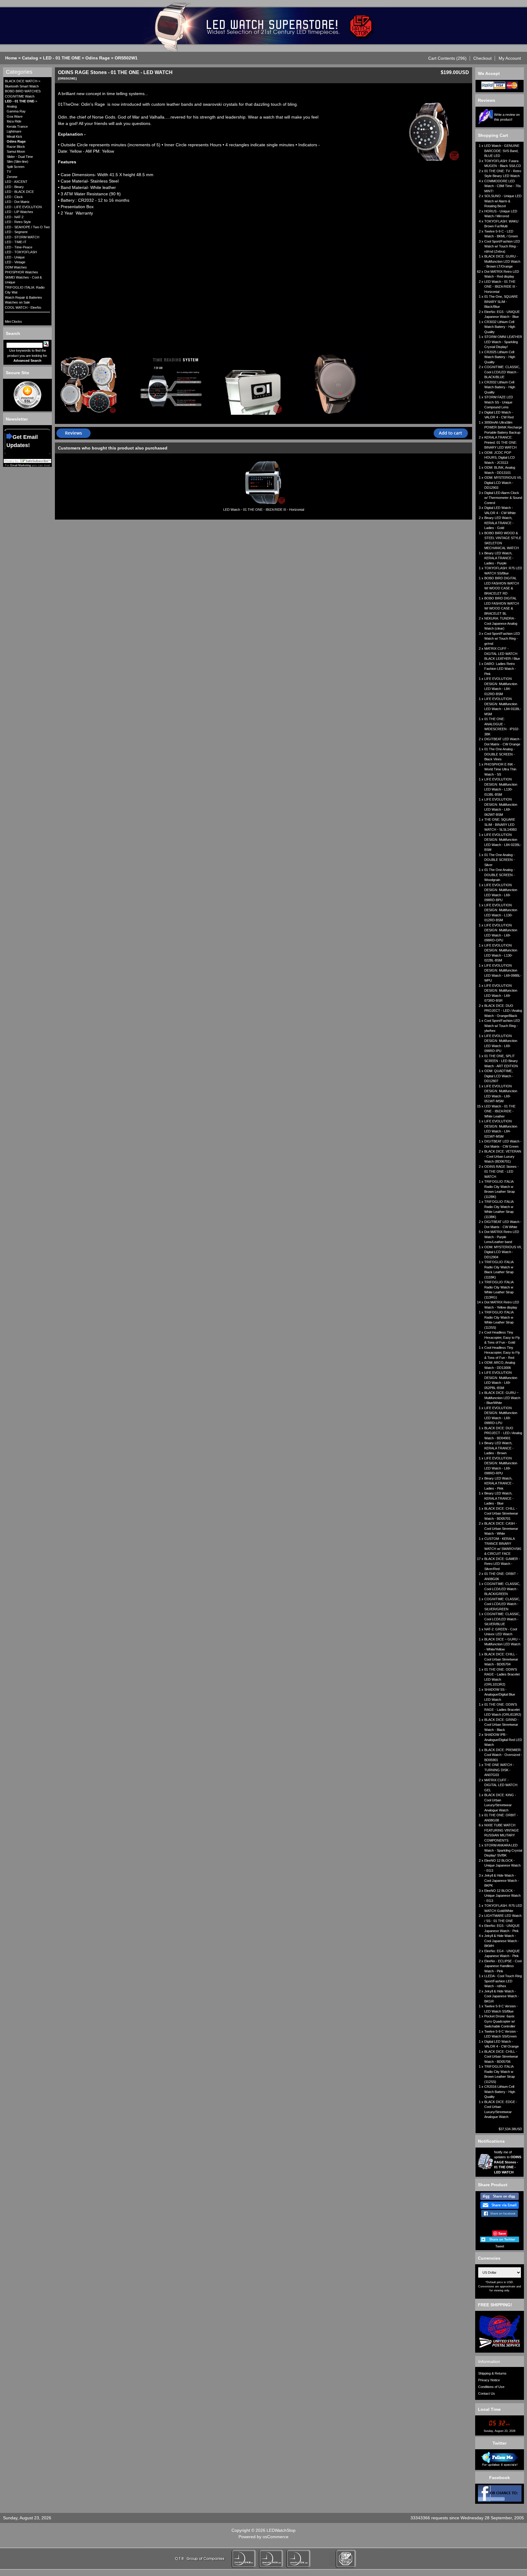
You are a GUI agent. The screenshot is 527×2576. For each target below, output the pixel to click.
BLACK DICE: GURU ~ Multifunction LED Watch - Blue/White (502, 1398)
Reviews (487, 100)
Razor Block (16, 147)
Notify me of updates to (508, 2162)
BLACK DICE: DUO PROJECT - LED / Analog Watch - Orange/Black (503, 1011)
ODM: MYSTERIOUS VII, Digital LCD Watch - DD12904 (503, 1252)
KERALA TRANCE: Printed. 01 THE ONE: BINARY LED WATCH (501, 442)
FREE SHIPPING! (495, 2305)
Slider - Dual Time (20, 157)
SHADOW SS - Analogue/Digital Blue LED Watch (500, 1695)
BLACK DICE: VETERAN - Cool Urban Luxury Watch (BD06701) (503, 1156)
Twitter (500, 2443)
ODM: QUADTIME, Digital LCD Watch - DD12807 (499, 1076)
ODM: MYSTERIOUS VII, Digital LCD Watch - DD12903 (503, 483)
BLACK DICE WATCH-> (23, 81)
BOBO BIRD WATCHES (23, 91)
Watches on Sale (17, 302)
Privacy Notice (489, 2380)
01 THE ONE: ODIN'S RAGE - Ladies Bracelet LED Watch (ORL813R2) (503, 1709)
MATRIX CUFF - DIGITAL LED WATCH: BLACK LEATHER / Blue (502, 654)
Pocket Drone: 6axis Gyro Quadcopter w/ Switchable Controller (500, 2021)
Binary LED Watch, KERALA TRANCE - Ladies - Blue (499, 1498)
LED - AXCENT (16, 182)
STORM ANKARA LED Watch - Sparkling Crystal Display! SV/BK (503, 1850)
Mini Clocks (13, 322)
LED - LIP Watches (19, 212)
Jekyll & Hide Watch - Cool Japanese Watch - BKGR (502, 1996)
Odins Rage (98, 58)
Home (11, 58)
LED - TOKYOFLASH (21, 252)
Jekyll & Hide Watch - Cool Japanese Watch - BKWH (502, 1941)
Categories (19, 72)
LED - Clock (14, 197)
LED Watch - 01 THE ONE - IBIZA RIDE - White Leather (500, 1111)
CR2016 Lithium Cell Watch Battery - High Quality (500, 2092)
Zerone (12, 177)
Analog (12, 106)
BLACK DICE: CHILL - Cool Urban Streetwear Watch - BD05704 (501, 1659)
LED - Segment (16, 232)
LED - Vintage (15, 262)
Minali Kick (14, 137)
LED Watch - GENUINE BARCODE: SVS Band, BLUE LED (502, 151)
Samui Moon (16, 151)
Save (502, 2233)
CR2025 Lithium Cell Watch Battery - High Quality (500, 357)
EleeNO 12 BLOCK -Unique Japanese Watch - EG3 (502, 1865)
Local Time (489, 2409)
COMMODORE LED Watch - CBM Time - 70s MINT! (503, 186)
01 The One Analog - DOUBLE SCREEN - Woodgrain (500, 875)
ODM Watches (16, 267)
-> (21, 101)
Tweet (500, 2246)
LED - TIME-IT (16, 242)
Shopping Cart (493, 135)
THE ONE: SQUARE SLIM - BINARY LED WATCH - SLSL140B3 (500, 824)
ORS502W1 (126, 58)
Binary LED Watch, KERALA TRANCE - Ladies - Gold (499, 523)
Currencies (489, 2258)
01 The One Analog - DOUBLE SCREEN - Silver (500, 860)
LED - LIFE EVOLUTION (23, 207)
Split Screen (16, 167)
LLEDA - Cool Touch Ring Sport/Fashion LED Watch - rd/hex (503, 1981)
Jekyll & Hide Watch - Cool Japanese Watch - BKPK (502, 1880)
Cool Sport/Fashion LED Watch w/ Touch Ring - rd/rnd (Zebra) (502, 246)
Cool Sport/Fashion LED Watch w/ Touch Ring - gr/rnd (502, 639)
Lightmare (14, 131)
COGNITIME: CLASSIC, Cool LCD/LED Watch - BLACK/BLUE (502, 372)
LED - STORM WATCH (22, 237)
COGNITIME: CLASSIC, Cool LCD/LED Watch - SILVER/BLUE (502, 1619)
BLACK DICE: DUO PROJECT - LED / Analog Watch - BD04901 (503, 1433)
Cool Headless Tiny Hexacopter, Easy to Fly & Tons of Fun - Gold (502, 1337)
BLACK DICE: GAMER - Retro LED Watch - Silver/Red (502, 1564)
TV (9, 172)
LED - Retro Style (18, 222)
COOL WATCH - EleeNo (23, 307)
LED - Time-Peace (19, 247)
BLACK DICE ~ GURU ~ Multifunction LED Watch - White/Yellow (502, 1644)
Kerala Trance (17, 126)
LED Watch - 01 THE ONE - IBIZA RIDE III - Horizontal (264, 510)
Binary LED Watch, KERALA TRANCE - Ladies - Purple (499, 558)
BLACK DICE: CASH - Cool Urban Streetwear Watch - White (501, 1528)
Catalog (30, 58)
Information (489, 2361)
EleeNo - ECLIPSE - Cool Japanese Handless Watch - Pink (503, 1966)
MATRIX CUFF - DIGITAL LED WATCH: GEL (501, 1785)
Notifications (491, 2141)
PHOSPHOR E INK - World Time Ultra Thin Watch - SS (500, 769)
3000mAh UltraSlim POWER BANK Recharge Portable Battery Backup (503, 427)
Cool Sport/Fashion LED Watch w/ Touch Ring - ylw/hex (502, 1026)
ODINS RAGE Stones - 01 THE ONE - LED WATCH (502, 1172)
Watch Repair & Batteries (23, 297)
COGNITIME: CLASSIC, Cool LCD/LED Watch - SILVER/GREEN (502, 1604)
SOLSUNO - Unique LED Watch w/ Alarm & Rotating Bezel (503, 201)
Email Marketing (21, 465)
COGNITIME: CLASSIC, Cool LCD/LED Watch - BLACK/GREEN (502, 1589)
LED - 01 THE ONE (62, 58)
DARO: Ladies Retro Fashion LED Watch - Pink (500, 669)
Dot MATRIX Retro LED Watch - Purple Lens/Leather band (502, 1237)
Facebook (500, 2478)
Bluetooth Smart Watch (22, 86)
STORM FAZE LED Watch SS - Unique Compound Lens (499, 402)
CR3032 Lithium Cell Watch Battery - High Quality (500, 327)
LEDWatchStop (281, 2530)
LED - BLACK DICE (19, 192)
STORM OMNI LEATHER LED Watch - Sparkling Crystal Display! (503, 342)
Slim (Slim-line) (18, 162)
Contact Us (487, 2393)
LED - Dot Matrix (17, 202)
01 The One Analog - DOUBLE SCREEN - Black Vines (500, 754)
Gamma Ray (16, 111)
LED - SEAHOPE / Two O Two (27, 227)
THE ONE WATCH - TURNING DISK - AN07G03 (499, 1770)
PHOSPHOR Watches (22, 272)
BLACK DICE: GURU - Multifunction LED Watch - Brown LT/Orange (502, 261)
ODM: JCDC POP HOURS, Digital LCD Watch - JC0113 (500, 458)
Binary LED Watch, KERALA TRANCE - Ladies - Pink (499, 1483)
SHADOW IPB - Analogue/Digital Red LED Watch (503, 1740)
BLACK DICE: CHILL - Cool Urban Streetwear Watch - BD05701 (501, 1514)
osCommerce (276, 2537)
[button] (448, 58)
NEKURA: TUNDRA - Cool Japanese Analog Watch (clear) (501, 623)
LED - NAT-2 (14, 217)
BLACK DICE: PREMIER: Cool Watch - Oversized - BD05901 (503, 1755)
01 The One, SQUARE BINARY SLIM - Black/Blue (501, 302)
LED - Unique (15, 257)
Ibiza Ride (14, 121)
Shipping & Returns (492, 2373)
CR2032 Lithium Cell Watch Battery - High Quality (500, 387)
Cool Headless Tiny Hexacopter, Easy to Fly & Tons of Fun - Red (502, 1353)
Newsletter (17, 419)
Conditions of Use (491, 2387)
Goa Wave (15, 116)
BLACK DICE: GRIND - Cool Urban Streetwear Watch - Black (502, 1725)
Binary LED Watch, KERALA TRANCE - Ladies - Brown (499, 1448)
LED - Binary (14, 187)
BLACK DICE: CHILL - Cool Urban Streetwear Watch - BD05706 (501, 2057)
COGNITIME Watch (20, 96)
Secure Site (18, 373)
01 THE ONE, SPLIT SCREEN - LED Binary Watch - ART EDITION (501, 1061)
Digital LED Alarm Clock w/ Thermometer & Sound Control (503, 498)
